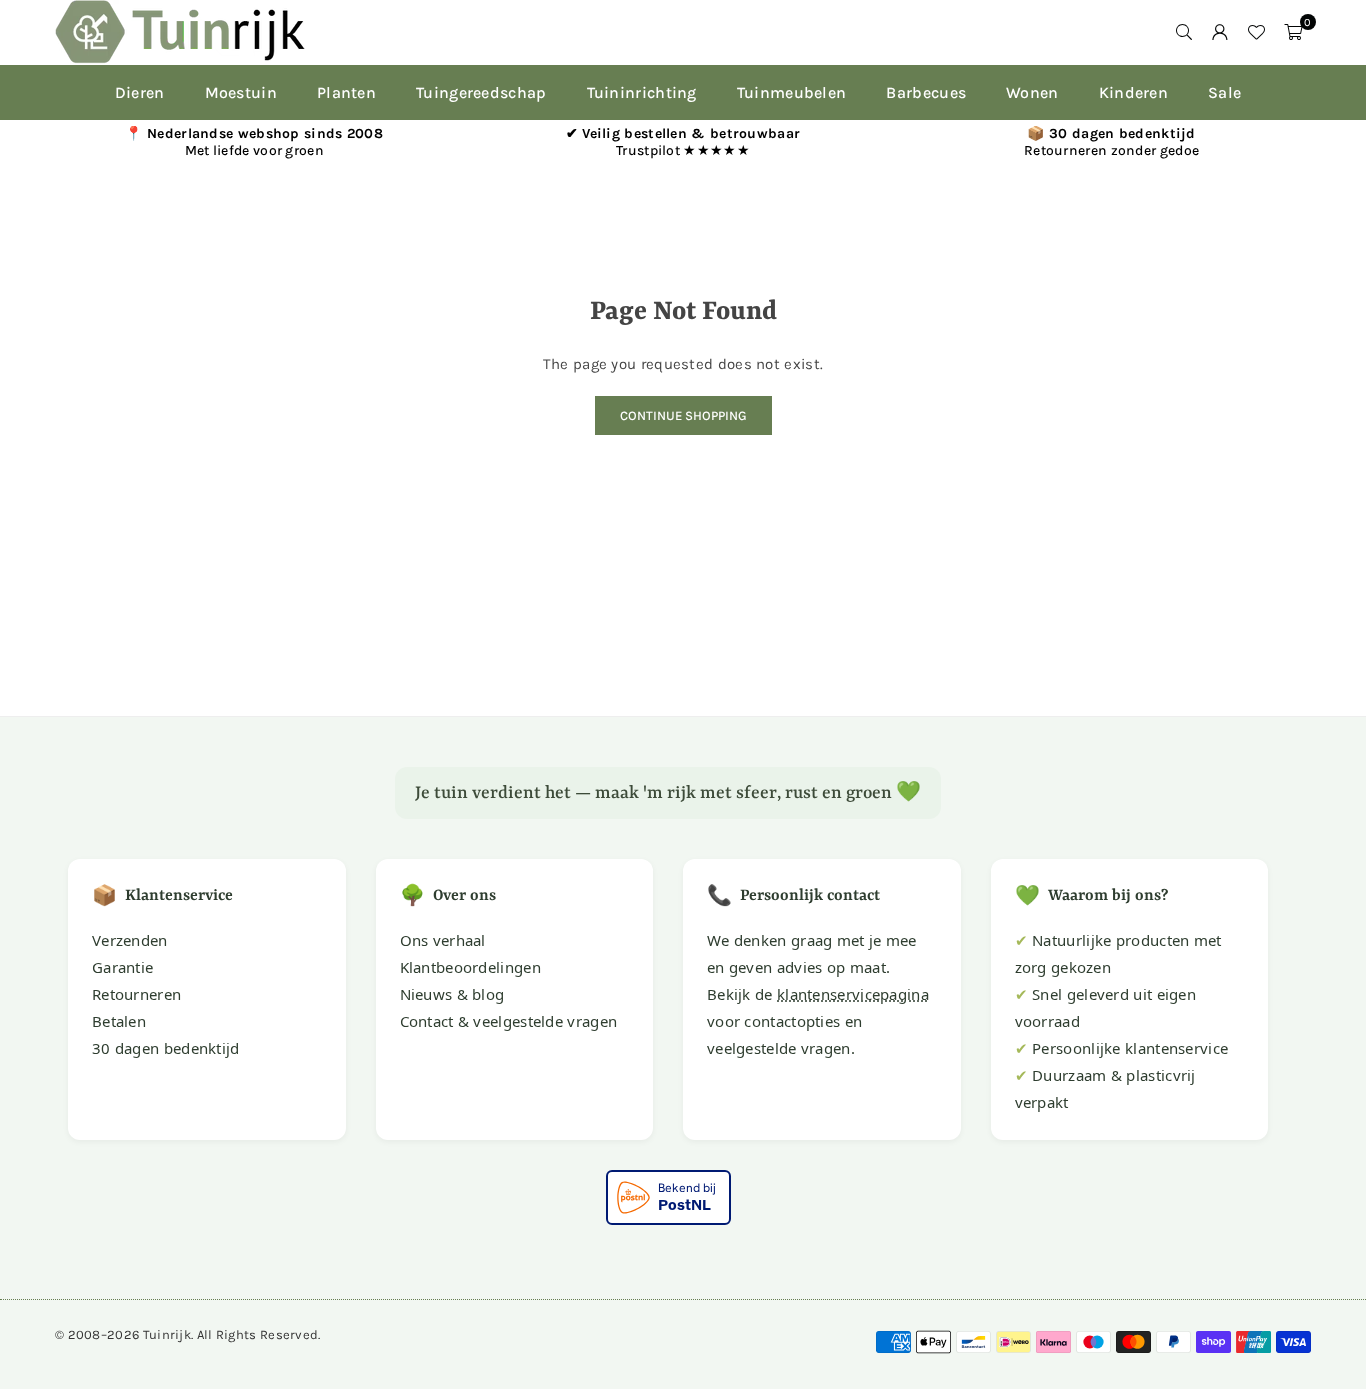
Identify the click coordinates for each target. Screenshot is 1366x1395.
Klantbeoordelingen (470, 967)
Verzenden (130, 940)
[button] (1293, 32)
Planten (346, 92)
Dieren (140, 92)
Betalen (119, 1021)
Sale (1224, 92)
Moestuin (241, 92)
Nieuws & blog (452, 994)
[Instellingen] (1220, 32)
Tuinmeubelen (792, 92)
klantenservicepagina (853, 994)
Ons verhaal (443, 940)
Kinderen (1133, 92)
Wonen (1032, 92)
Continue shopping (683, 415)
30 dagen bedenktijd (166, 1048)
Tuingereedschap (481, 92)
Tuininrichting (642, 92)
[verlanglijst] (1256, 32)
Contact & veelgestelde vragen (509, 1021)
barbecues (926, 92)
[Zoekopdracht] (1184, 32)
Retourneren (136, 994)
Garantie (122, 967)
